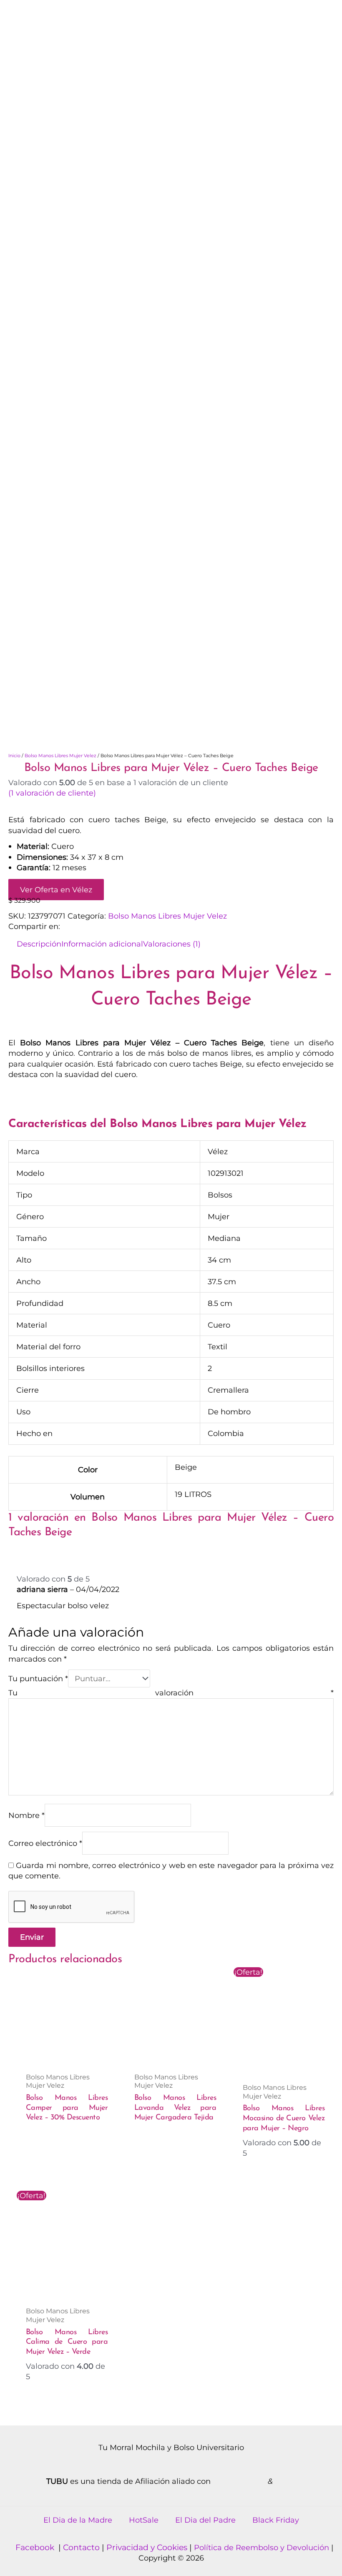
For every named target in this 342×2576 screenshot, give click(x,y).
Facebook (36, 2547)
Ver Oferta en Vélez (56, 890)
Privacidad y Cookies (148, 2547)
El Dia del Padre (205, 2520)
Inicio (14, 756)
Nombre (26, 1815)
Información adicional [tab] (102, 944)
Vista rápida (67, 2057)
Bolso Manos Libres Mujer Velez (60, 756)
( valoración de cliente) (52, 793)
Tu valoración (171, 1693)
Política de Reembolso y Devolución (263, 2547)
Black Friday (276, 2520)
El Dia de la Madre (78, 2520)
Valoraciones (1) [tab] (172, 944)
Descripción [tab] (39, 944)
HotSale (144, 2520)
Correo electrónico (45, 1843)
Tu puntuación (38, 1678)
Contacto (81, 2547)
